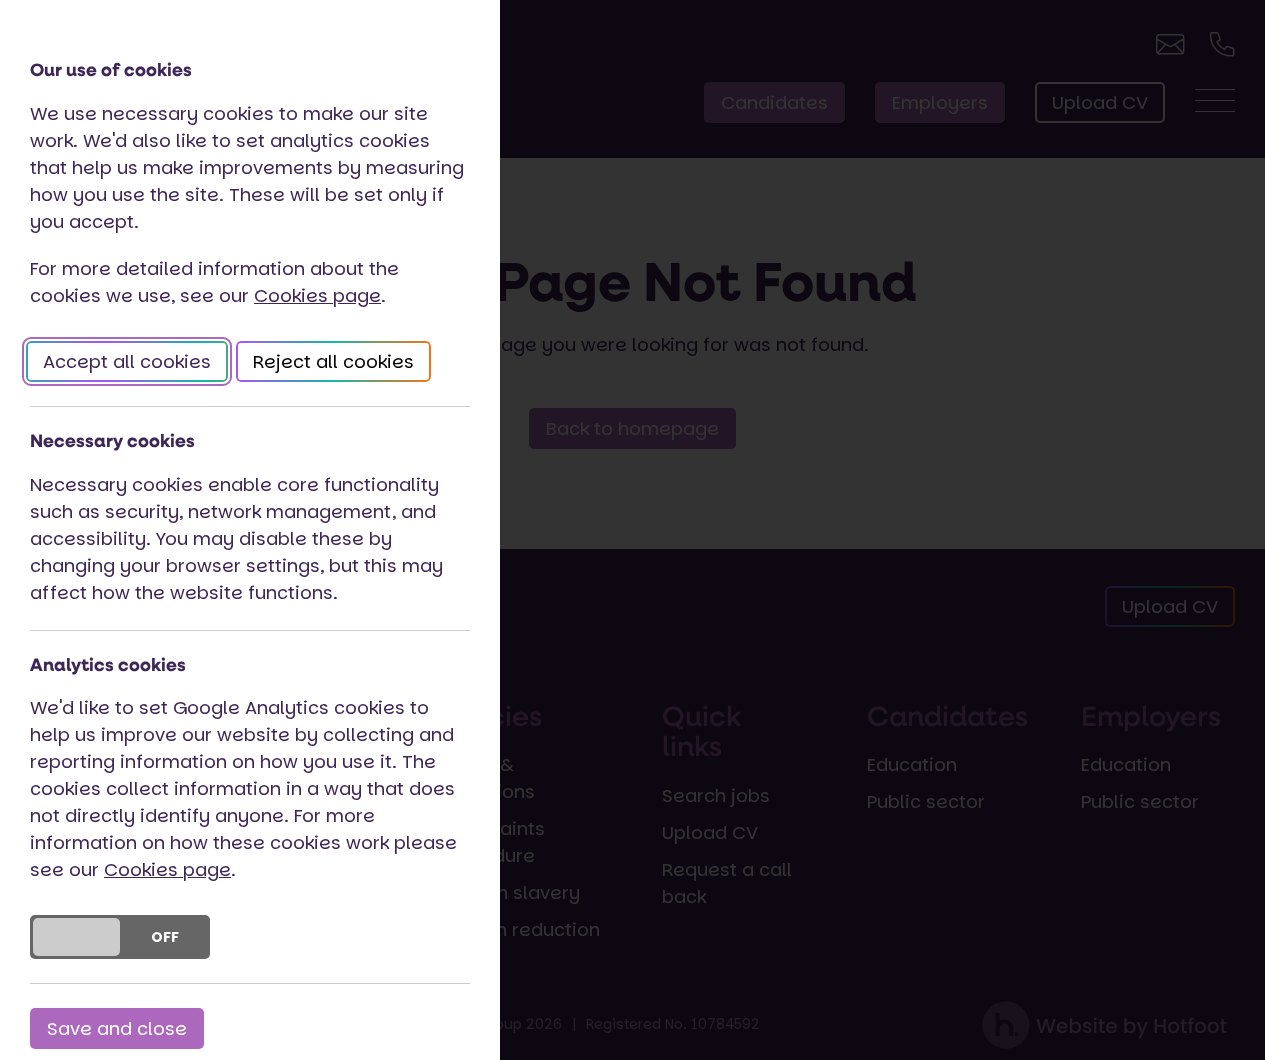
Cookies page (317, 295)
